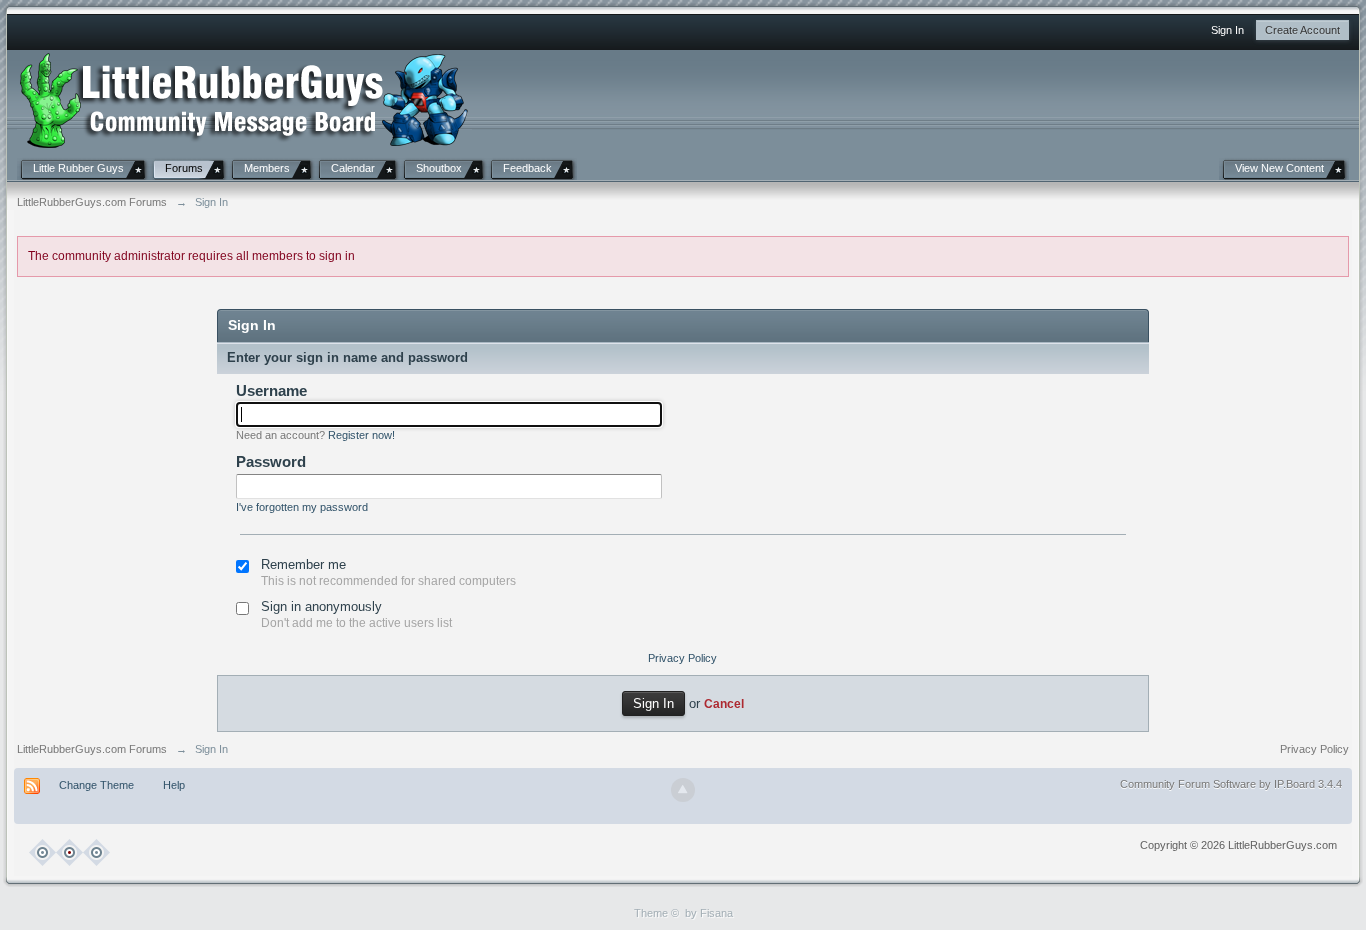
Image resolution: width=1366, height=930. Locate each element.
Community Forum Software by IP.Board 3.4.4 (1231, 784)
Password (271, 461)
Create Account (1302, 30)
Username (271, 390)
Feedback (527, 168)
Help (174, 785)
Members (267, 168)
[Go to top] (683, 790)
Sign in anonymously (321, 606)
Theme (651, 913)
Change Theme (96, 785)
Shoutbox (439, 168)
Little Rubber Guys (78, 168)
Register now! (361, 435)
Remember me (303, 564)
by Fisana (709, 913)
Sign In (1227, 30)
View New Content (1279, 168)
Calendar (353, 168)
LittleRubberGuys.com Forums (92, 749)
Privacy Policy (682, 658)
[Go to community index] (244, 98)
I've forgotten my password (302, 507)
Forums (184, 168)
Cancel (724, 703)
